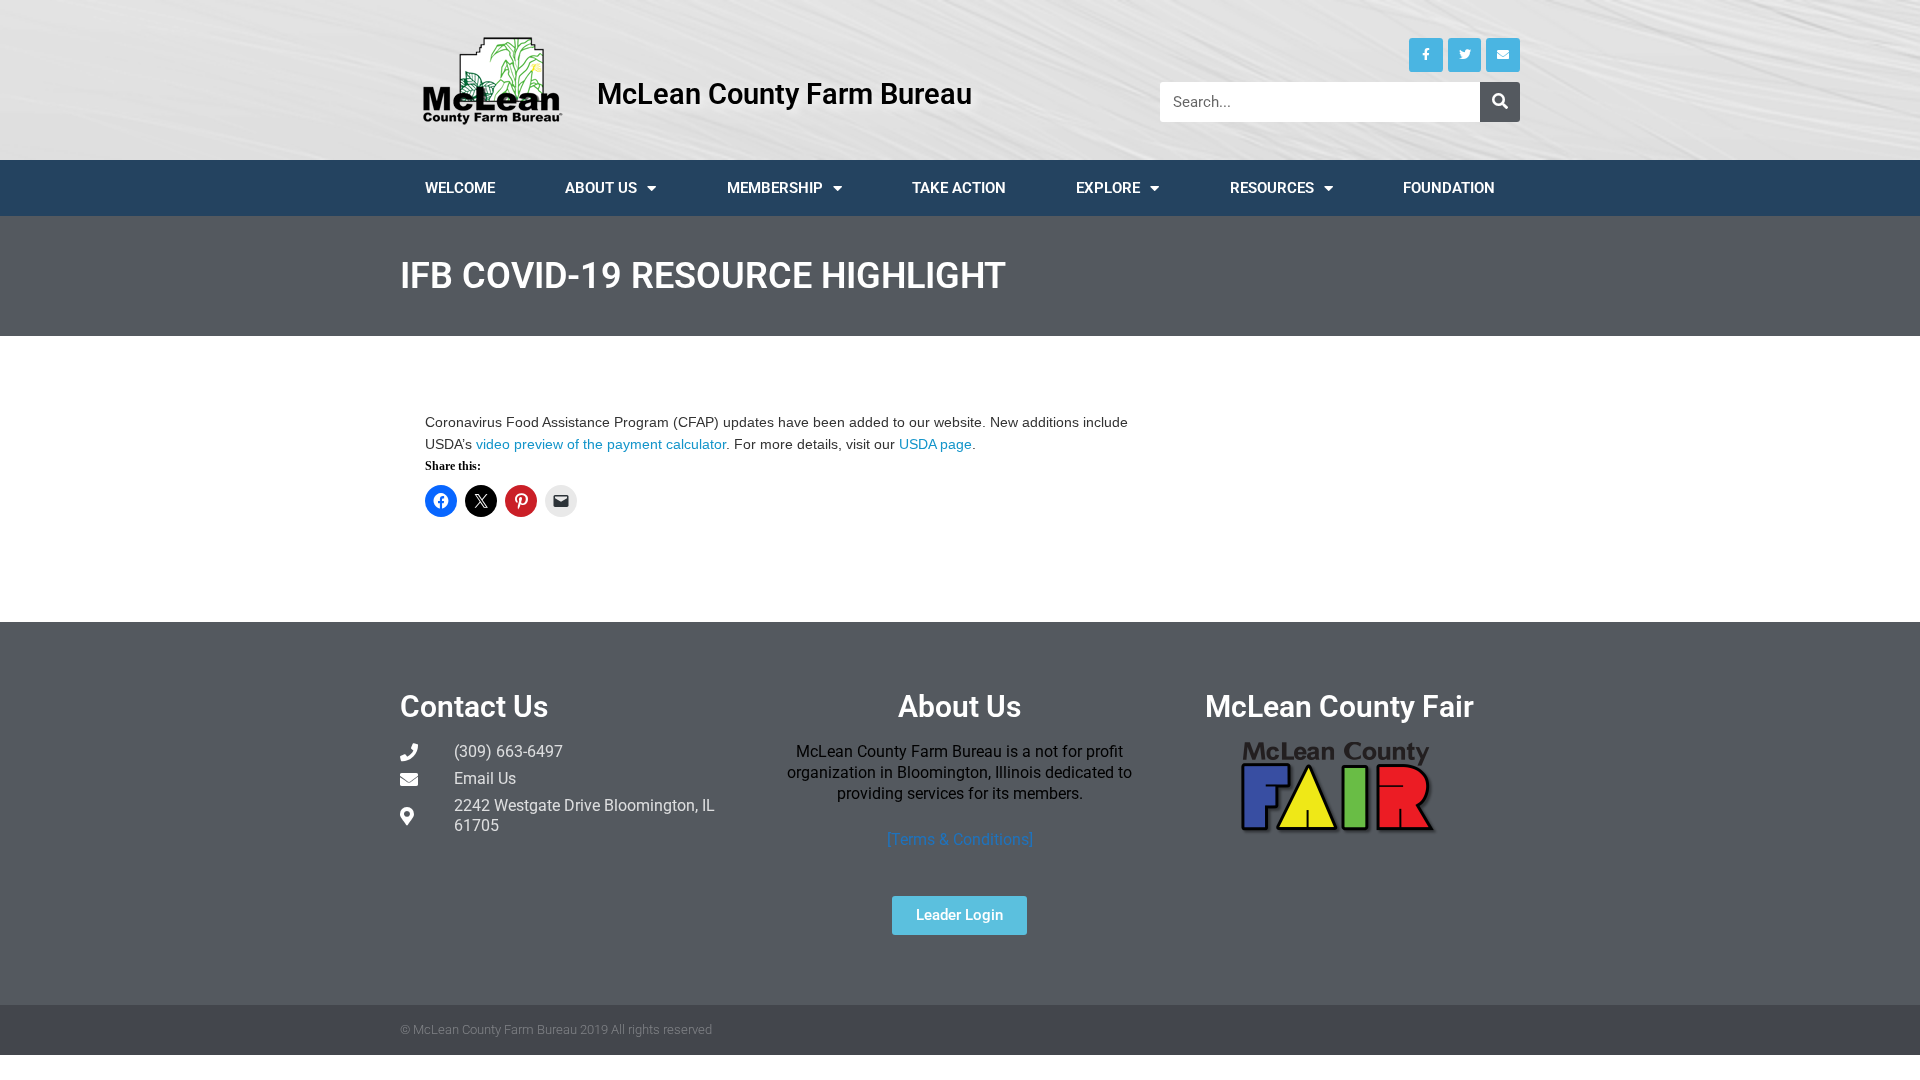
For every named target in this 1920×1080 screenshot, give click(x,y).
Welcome (460, 188)
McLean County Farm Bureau (784, 94)
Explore (1108, 188)
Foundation (1449, 188)
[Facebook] (1426, 55)
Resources (1272, 188)
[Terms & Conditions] (960, 839)
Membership (775, 188)
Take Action (959, 188)
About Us (601, 188)
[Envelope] (1503, 55)
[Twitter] (1465, 55)
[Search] (1500, 102)
